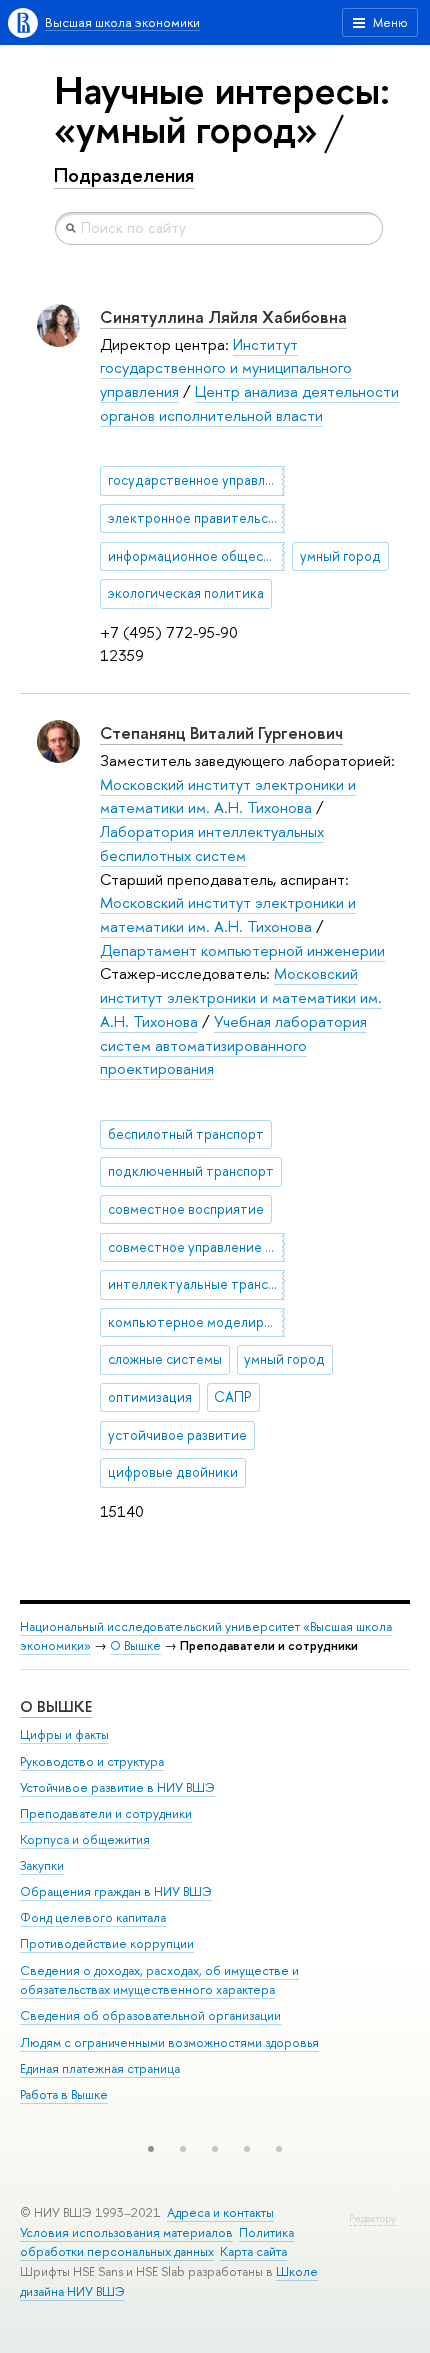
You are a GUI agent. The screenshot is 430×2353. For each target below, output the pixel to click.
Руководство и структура (92, 1761)
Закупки (42, 1865)
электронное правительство (196, 518)
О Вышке (135, 1645)
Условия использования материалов (126, 2232)
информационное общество (196, 556)
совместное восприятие (186, 1209)
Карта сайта (253, 2251)
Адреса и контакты (220, 2212)
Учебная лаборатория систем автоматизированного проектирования (233, 1045)
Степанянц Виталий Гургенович (221, 732)
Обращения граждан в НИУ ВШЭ (116, 1891)
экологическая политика (186, 593)
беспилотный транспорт (186, 1134)
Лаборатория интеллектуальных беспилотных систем (212, 843)
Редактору (372, 2218)
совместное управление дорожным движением (196, 1247)
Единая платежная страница (100, 2068)
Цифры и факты (64, 1734)
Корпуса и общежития (85, 1839)
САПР (233, 1397)
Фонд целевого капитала (93, 1917)
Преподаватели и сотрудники (106, 1813)
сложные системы (165, 1359)
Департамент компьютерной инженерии (242, 950)
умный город (340, 556)
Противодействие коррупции (107, 1943)
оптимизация (150, 1397)
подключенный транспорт (191, 1171)
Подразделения (124, 175)
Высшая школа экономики (122, 22)
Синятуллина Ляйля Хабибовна (223, 316)
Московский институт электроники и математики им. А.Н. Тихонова (228, 796)
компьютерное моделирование (196, 1322)
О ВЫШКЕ (56, 1706)
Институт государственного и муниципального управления (226, 368)
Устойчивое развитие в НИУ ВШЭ (117, 1787)
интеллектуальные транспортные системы (196, 1284)
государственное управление (196, 480)
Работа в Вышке (64, 2094)
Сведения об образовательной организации (150, 2015)
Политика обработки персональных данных (157, 2242)
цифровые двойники (173, 1472)
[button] (151, 2149)
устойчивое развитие (177, 1435)
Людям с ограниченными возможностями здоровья (169, 2042)
